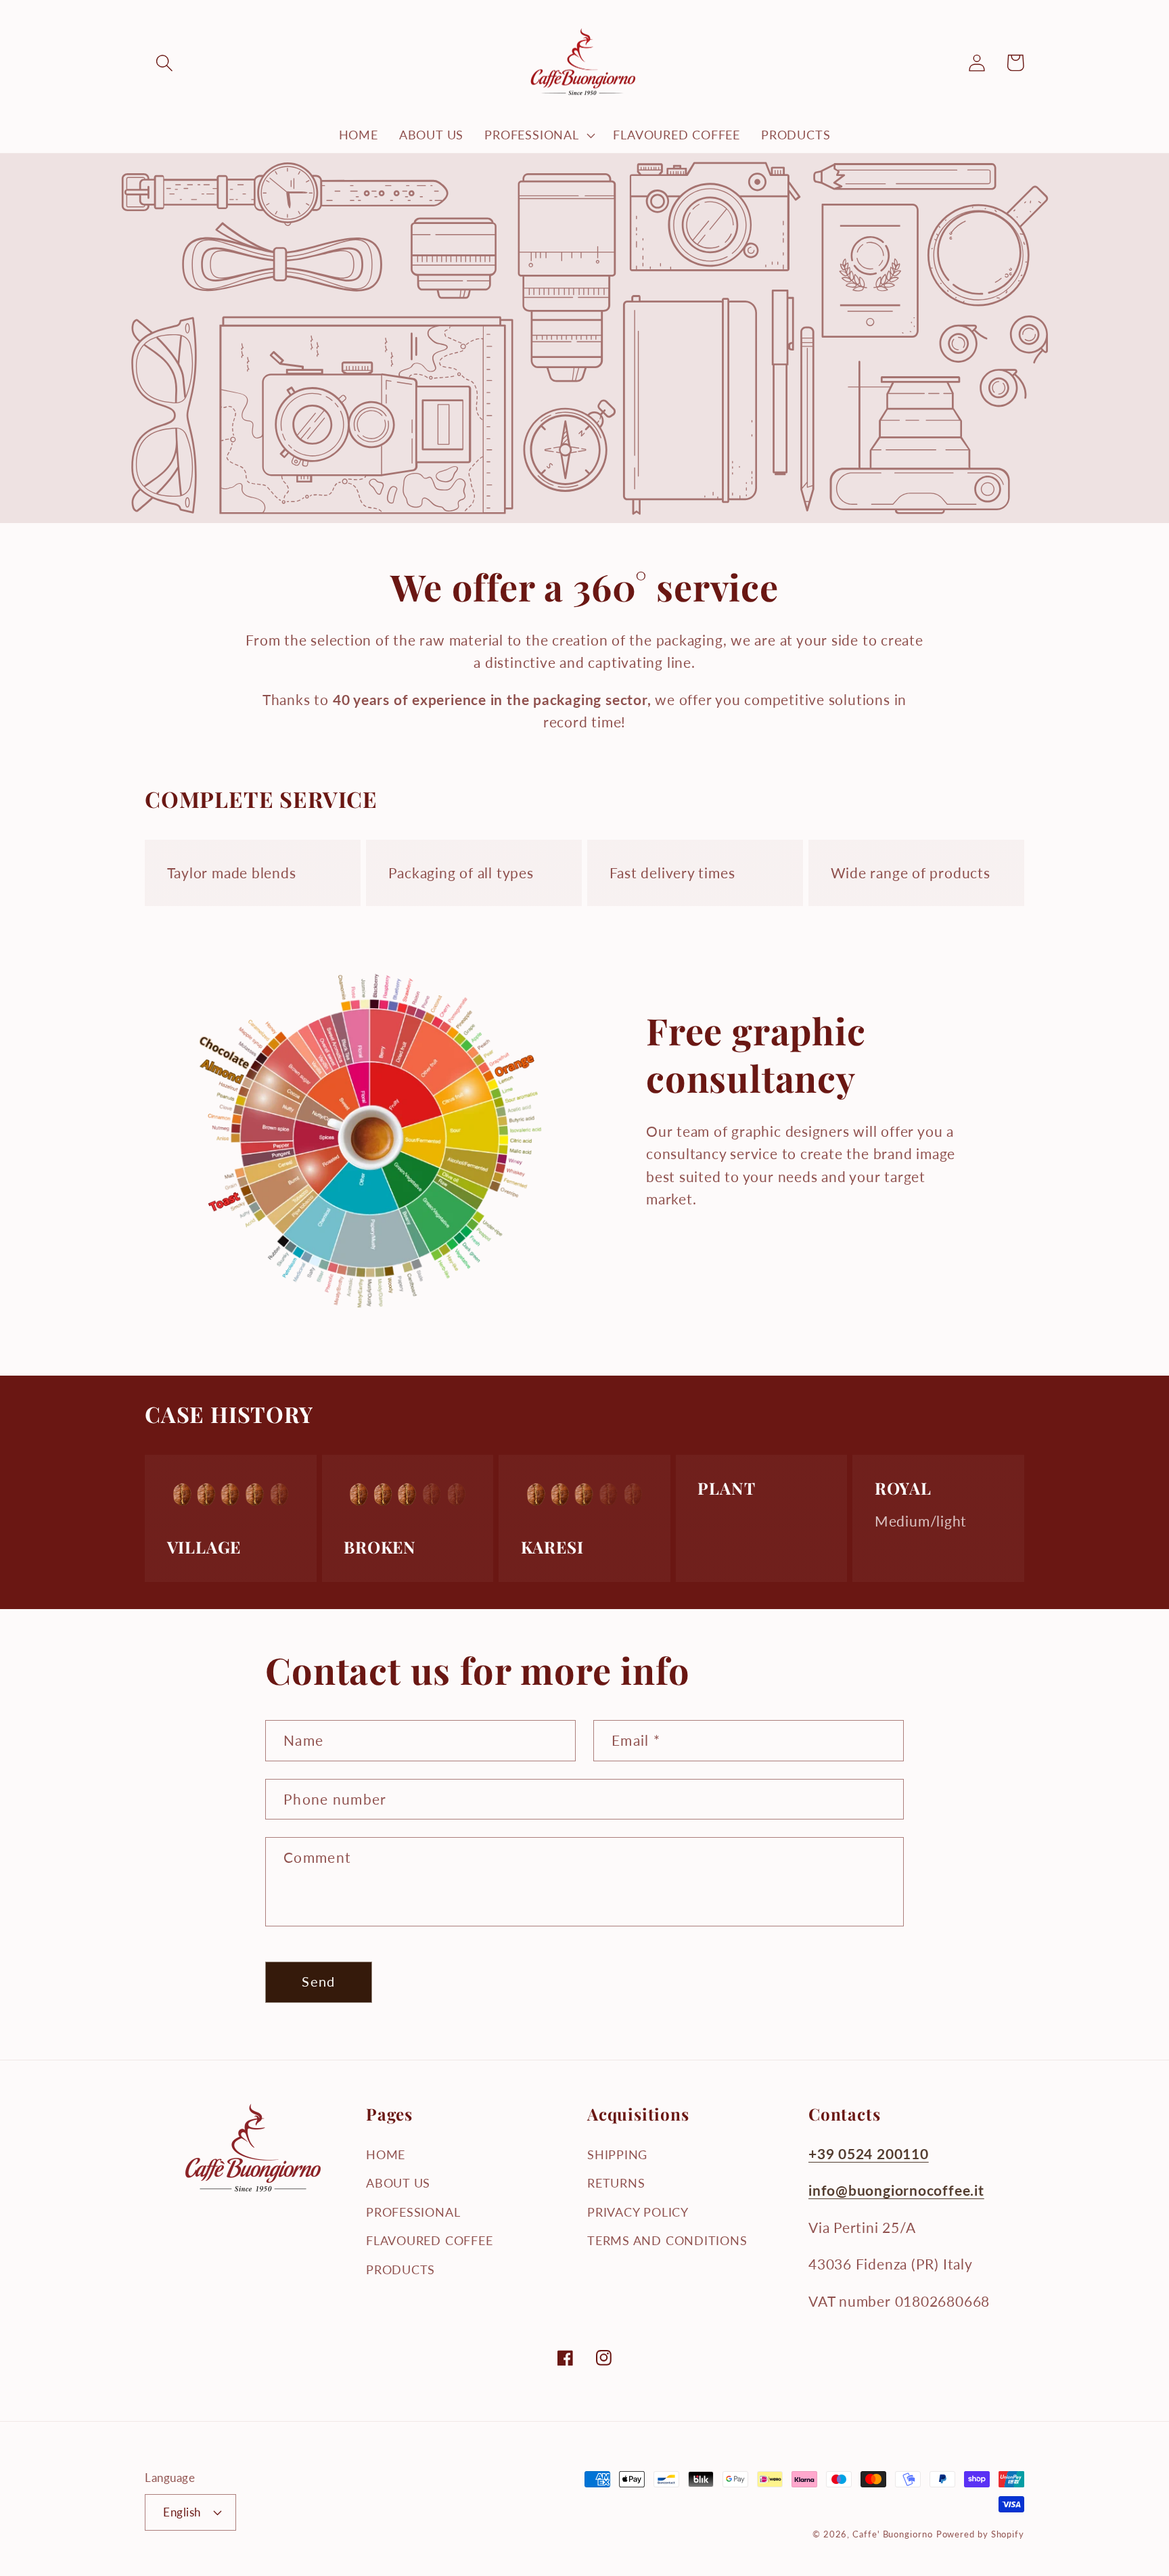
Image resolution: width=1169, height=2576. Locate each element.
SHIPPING (617, 2154)
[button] (164, 63)
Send (318, 1982)
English (182, 2512)
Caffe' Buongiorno (892, 2534)
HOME (386, 2154)
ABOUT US (398, 2183)
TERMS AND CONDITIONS (667, 2240)
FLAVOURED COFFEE (429, 2240)
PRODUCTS (400, 2269)
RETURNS (616, 2183)
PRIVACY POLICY (638, 2212)
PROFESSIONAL (413, 2212)
